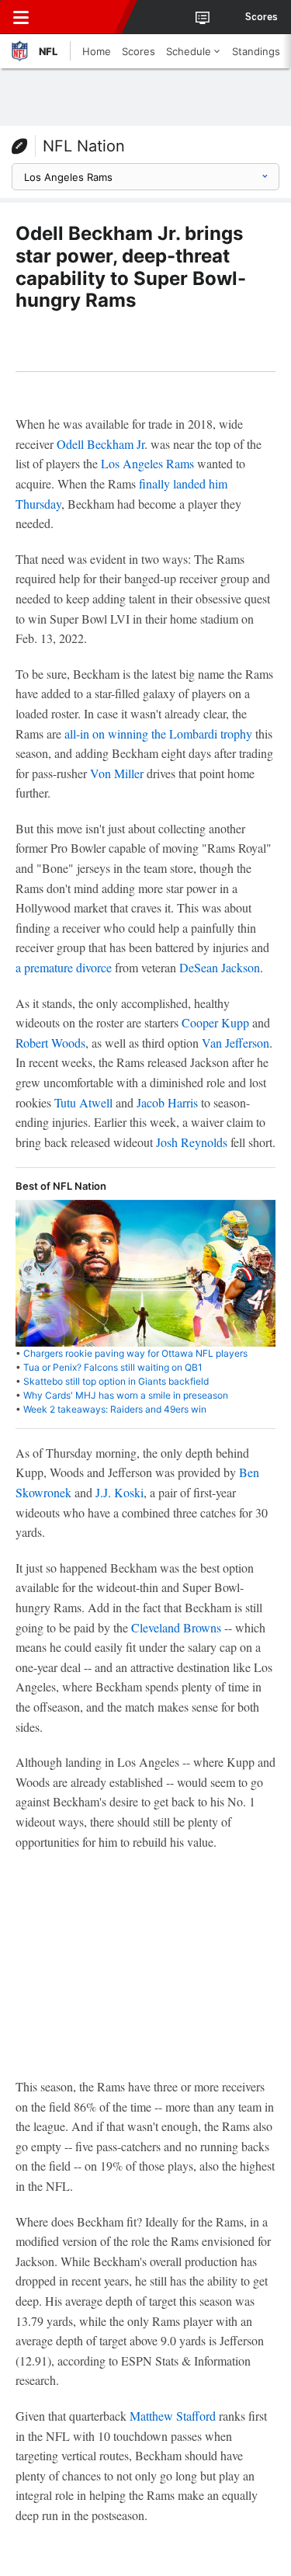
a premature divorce (64, 967)
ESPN (83, 17)
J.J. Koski (120, 1492)
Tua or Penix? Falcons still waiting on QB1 (113, 1367)
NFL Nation (84, 146)
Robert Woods (50, 1043)
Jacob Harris (167, 1102)
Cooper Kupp (215, 1022)
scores (262, 17)
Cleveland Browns (176, 1627)
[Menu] (21, 17)
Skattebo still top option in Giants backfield (116, 1381)
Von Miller (117, 773)
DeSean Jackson (220, 967)
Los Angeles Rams (147, 463)
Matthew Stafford (173, 2416)
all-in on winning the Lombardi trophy (158, 734)
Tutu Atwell (83, 1102)
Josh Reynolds (192, 1142)
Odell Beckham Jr (100, 444)
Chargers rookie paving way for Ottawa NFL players (135, 1353)
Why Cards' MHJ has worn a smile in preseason (126, 1395)
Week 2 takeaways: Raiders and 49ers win (115, 1409)
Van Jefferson (236, 1043)
